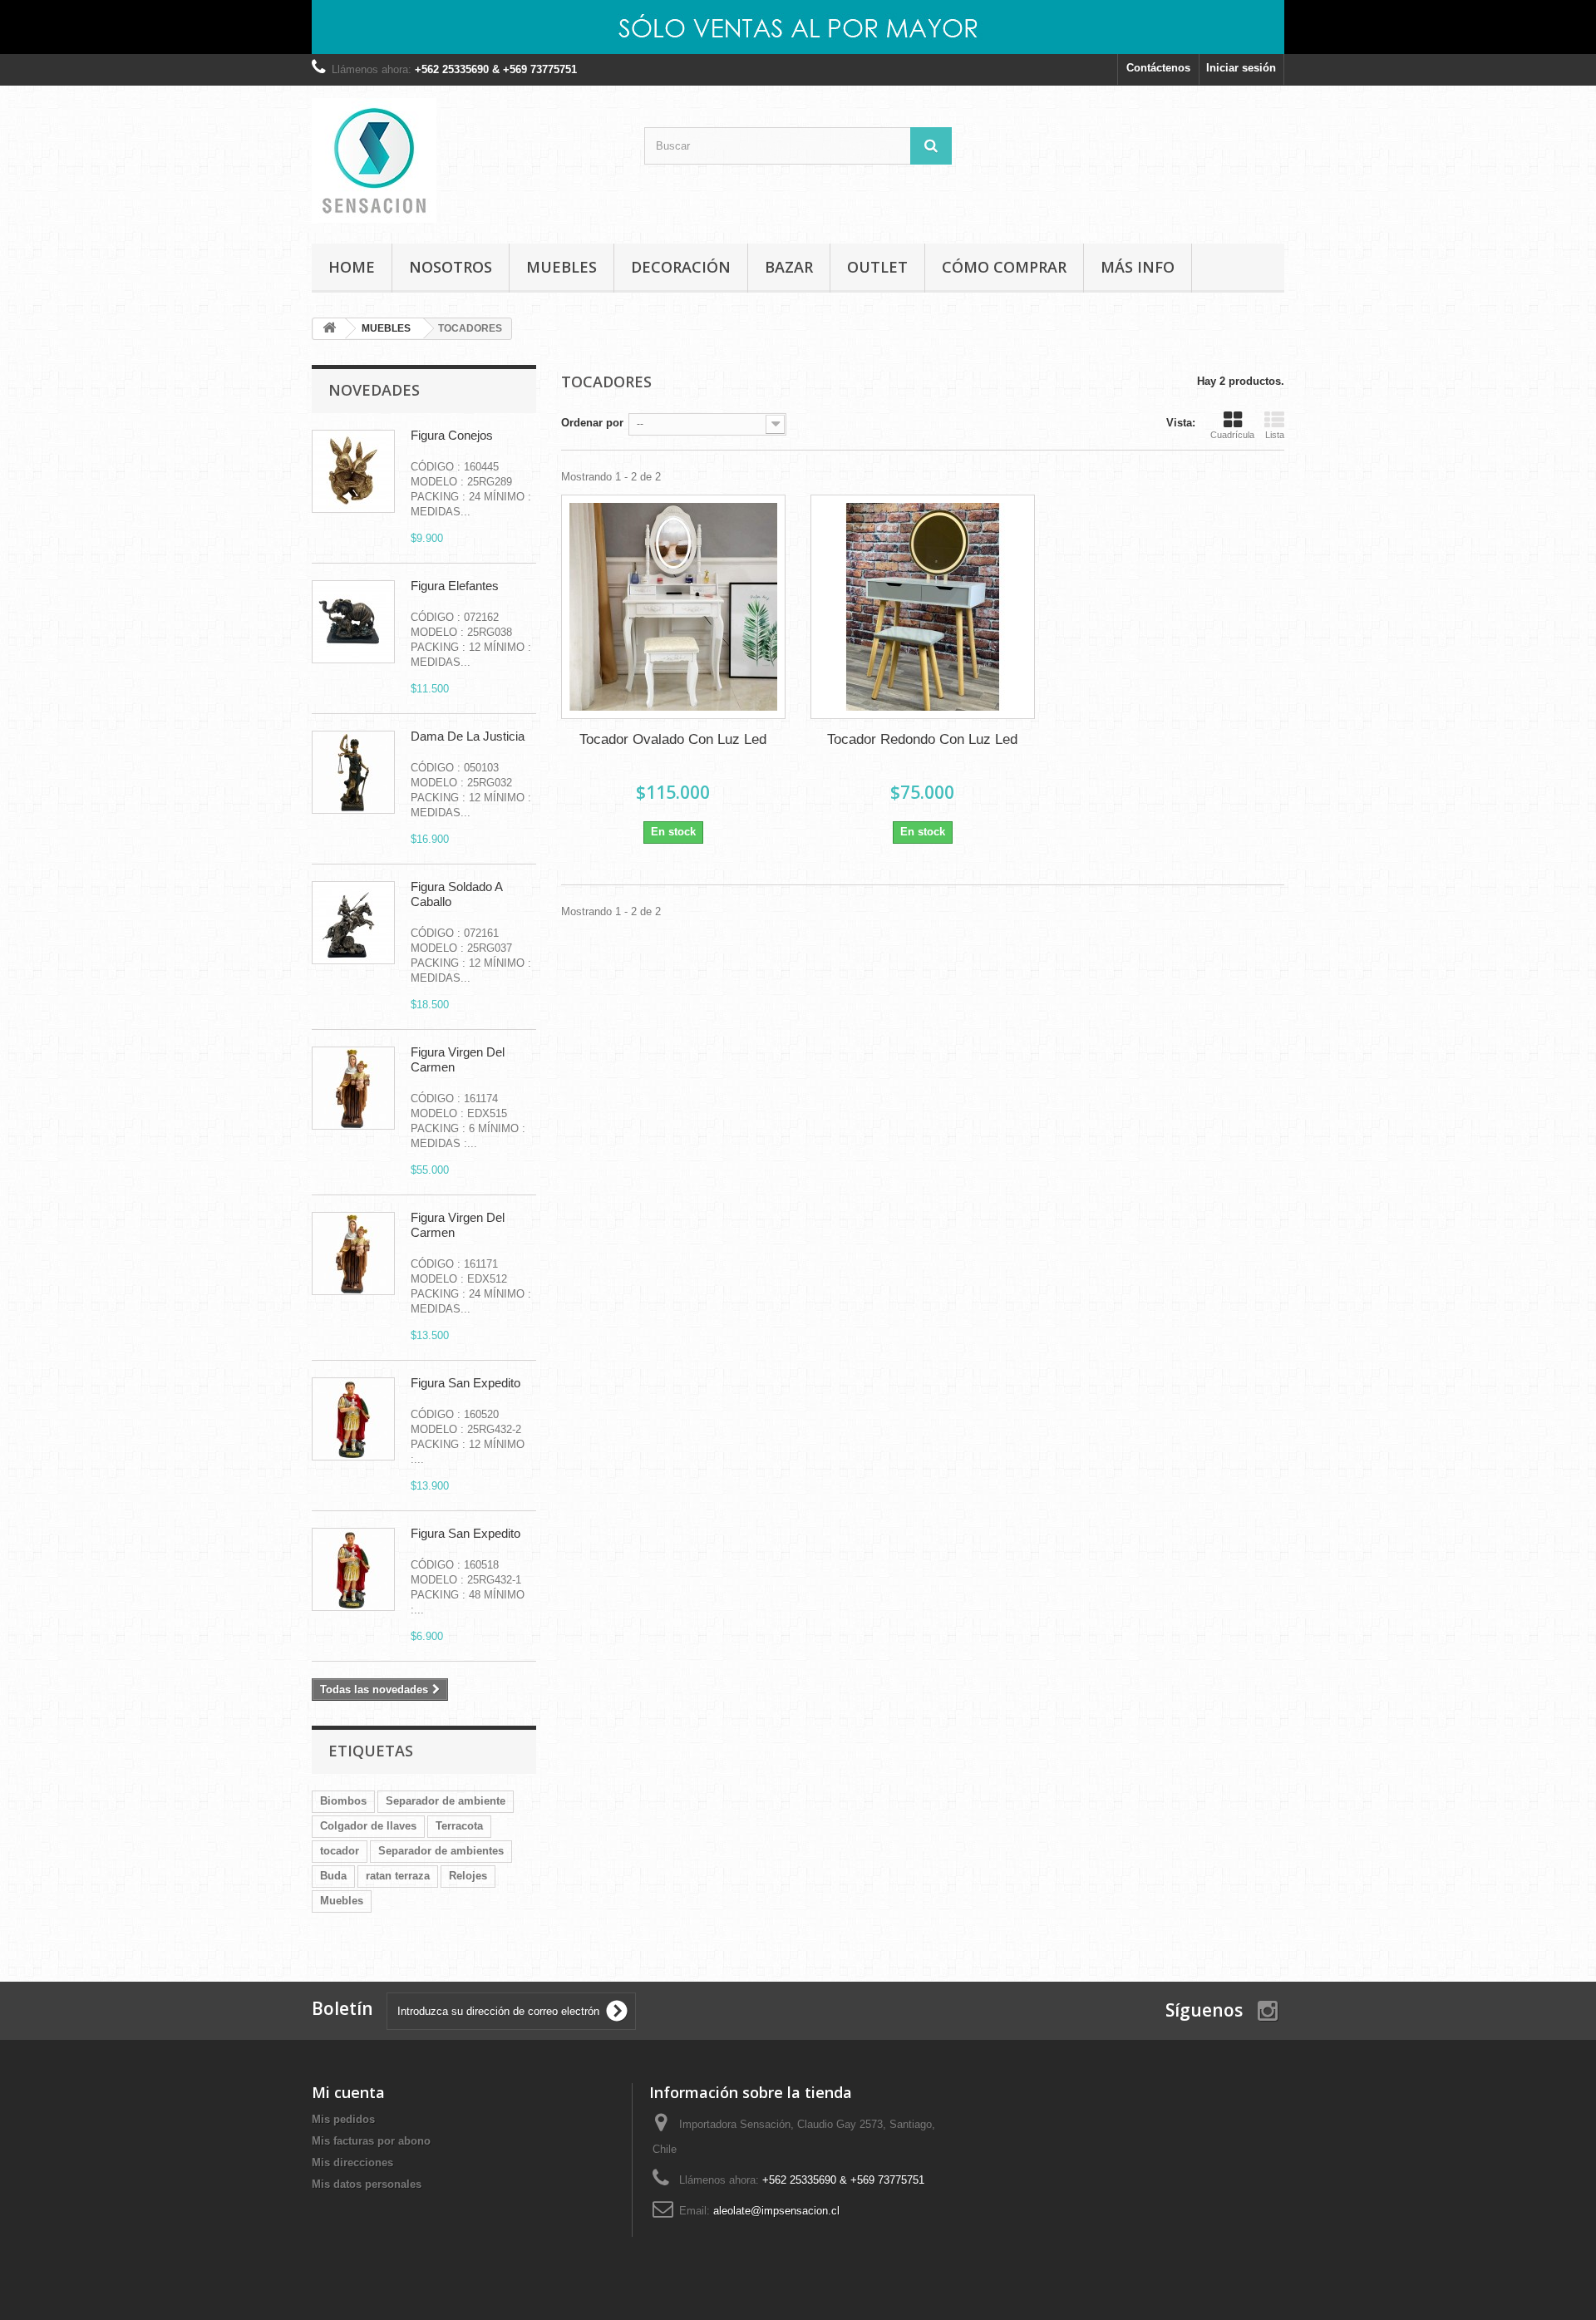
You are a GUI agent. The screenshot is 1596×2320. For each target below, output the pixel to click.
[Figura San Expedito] (353, 1419)
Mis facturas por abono (371, 2141)
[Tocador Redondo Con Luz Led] (923, 607)
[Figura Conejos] (353, 471)
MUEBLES (562, 267)
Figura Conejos (452, 435)
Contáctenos (1158, 68)
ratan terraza (398, 1876)
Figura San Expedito (465, 1383)
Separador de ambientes (441, 1851)
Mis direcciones (352, 2162)
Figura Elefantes (455, 586)
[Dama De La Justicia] (353, 772)
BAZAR (789, 267)
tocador (340, 1851)
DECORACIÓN (681, 267)
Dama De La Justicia (468, 736)
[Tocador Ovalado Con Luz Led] (673, 607)
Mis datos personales (367, 2184)
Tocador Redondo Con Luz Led (922, 739)
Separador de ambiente (446, 1801)
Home (352, 267)
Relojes (468, 1876)
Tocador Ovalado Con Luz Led (673, 739)
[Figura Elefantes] (353, 622)
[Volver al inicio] (329, 329)
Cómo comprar (1004, 267)
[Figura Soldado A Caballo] (353, 923)
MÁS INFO (1138, 267)
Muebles (342, 1901)
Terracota (459, 1826)
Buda (333, 1876)
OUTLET (877, 267)
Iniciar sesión (1241, 68)
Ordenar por (592, 423)
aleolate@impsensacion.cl (776, 2211)
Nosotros (451, 267)
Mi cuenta (348, 2092)
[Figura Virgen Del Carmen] (353, 1088)
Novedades (374, 390)
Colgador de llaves (368, 1826)
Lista (1275, 435)
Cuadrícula (1232, 435)
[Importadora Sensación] (465, 160)
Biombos (343, 1801)
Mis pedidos (343, 2119)
